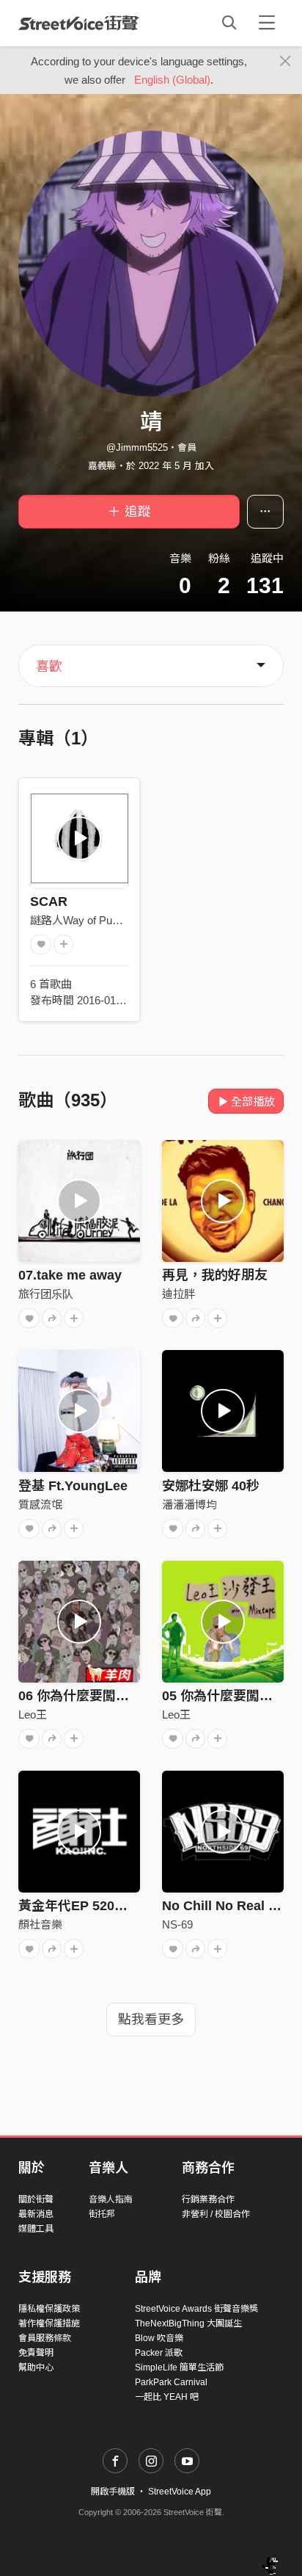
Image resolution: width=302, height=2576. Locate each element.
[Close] (286, 62)
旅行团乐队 (46, 1294)
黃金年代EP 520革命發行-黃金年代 (121, 1906)
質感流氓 (40, 1505)
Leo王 (33, 1715)
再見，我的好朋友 (215, 1275)
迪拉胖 (178, 1294)
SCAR (49, 901)
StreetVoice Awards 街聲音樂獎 (196, 2309)
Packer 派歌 (159, 2353)
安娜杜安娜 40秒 (211, 1486)
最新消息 (36, 2214)
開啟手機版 (113, 2492)
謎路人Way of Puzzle (81, 920)
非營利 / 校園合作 (216, 2214)
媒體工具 (36, 2229)
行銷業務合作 (208, 2199)
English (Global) (172, 80)
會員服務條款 (45, 2338)
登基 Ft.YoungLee (73, 1486)
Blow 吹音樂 (159, 2338)
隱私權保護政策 (49, 2309)
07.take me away (70, 1275)
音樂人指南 (111, 2199)
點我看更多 (151, 2020)
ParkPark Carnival (171, 2382)
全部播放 (253, 1102)
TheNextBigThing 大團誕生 (188, 2323)
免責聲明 (36, 2353)
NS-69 (177, 1924)
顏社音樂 (40, 1924)
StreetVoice (79, 23)
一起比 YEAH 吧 (167, 2397)
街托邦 (102, 2214)
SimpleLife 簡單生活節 (179, 2368)
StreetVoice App (180, 2492)
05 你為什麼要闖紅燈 (224, 1696)
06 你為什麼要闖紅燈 (80, 1696)
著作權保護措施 (49, 2323)
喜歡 (49, 667)
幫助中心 (36, 2368)
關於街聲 (36, 2199)
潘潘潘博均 (189, 1505)
